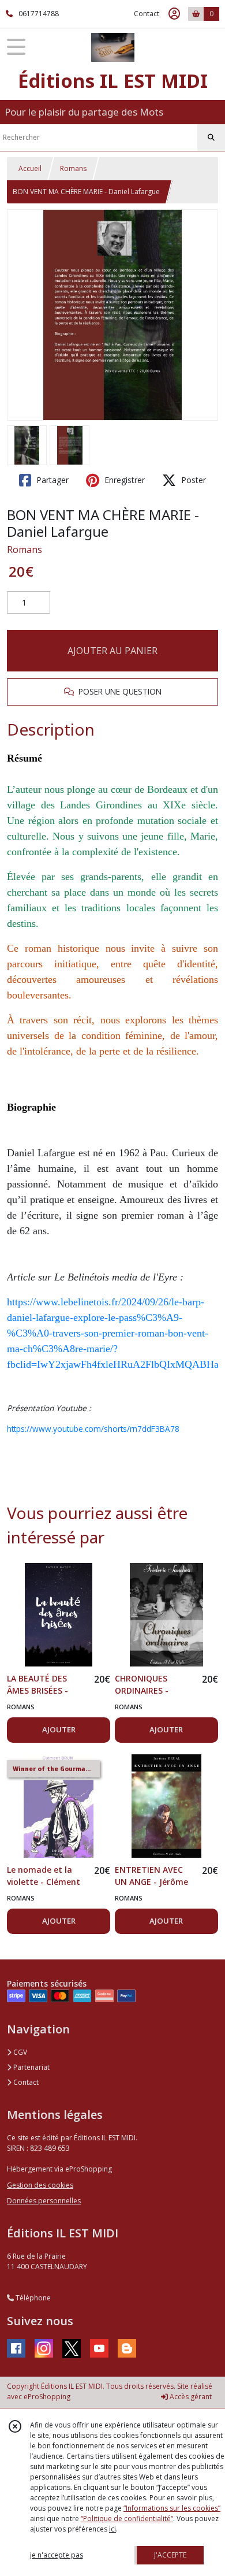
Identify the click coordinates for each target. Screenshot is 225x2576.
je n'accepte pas (57, 2555)
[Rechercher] (211, 138)
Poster (192, 480)
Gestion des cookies (40, 2185)
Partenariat (31, 2067)
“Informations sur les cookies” (172, 2508)
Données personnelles (44, 2201)
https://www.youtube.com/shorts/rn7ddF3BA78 (93, 1429)
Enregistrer (123, 480)
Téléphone (32, 2298)
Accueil (30, 168)
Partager (51, 480)
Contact (147, 14)
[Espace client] (174, 14)
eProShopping (47, 2397)
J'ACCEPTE (170, 2555)
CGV (19, 2052)
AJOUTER (59, 1729)
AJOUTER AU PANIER (112, 651)
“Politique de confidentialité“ (127, 2519)
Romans (73, 168)
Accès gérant (190, 2397)
